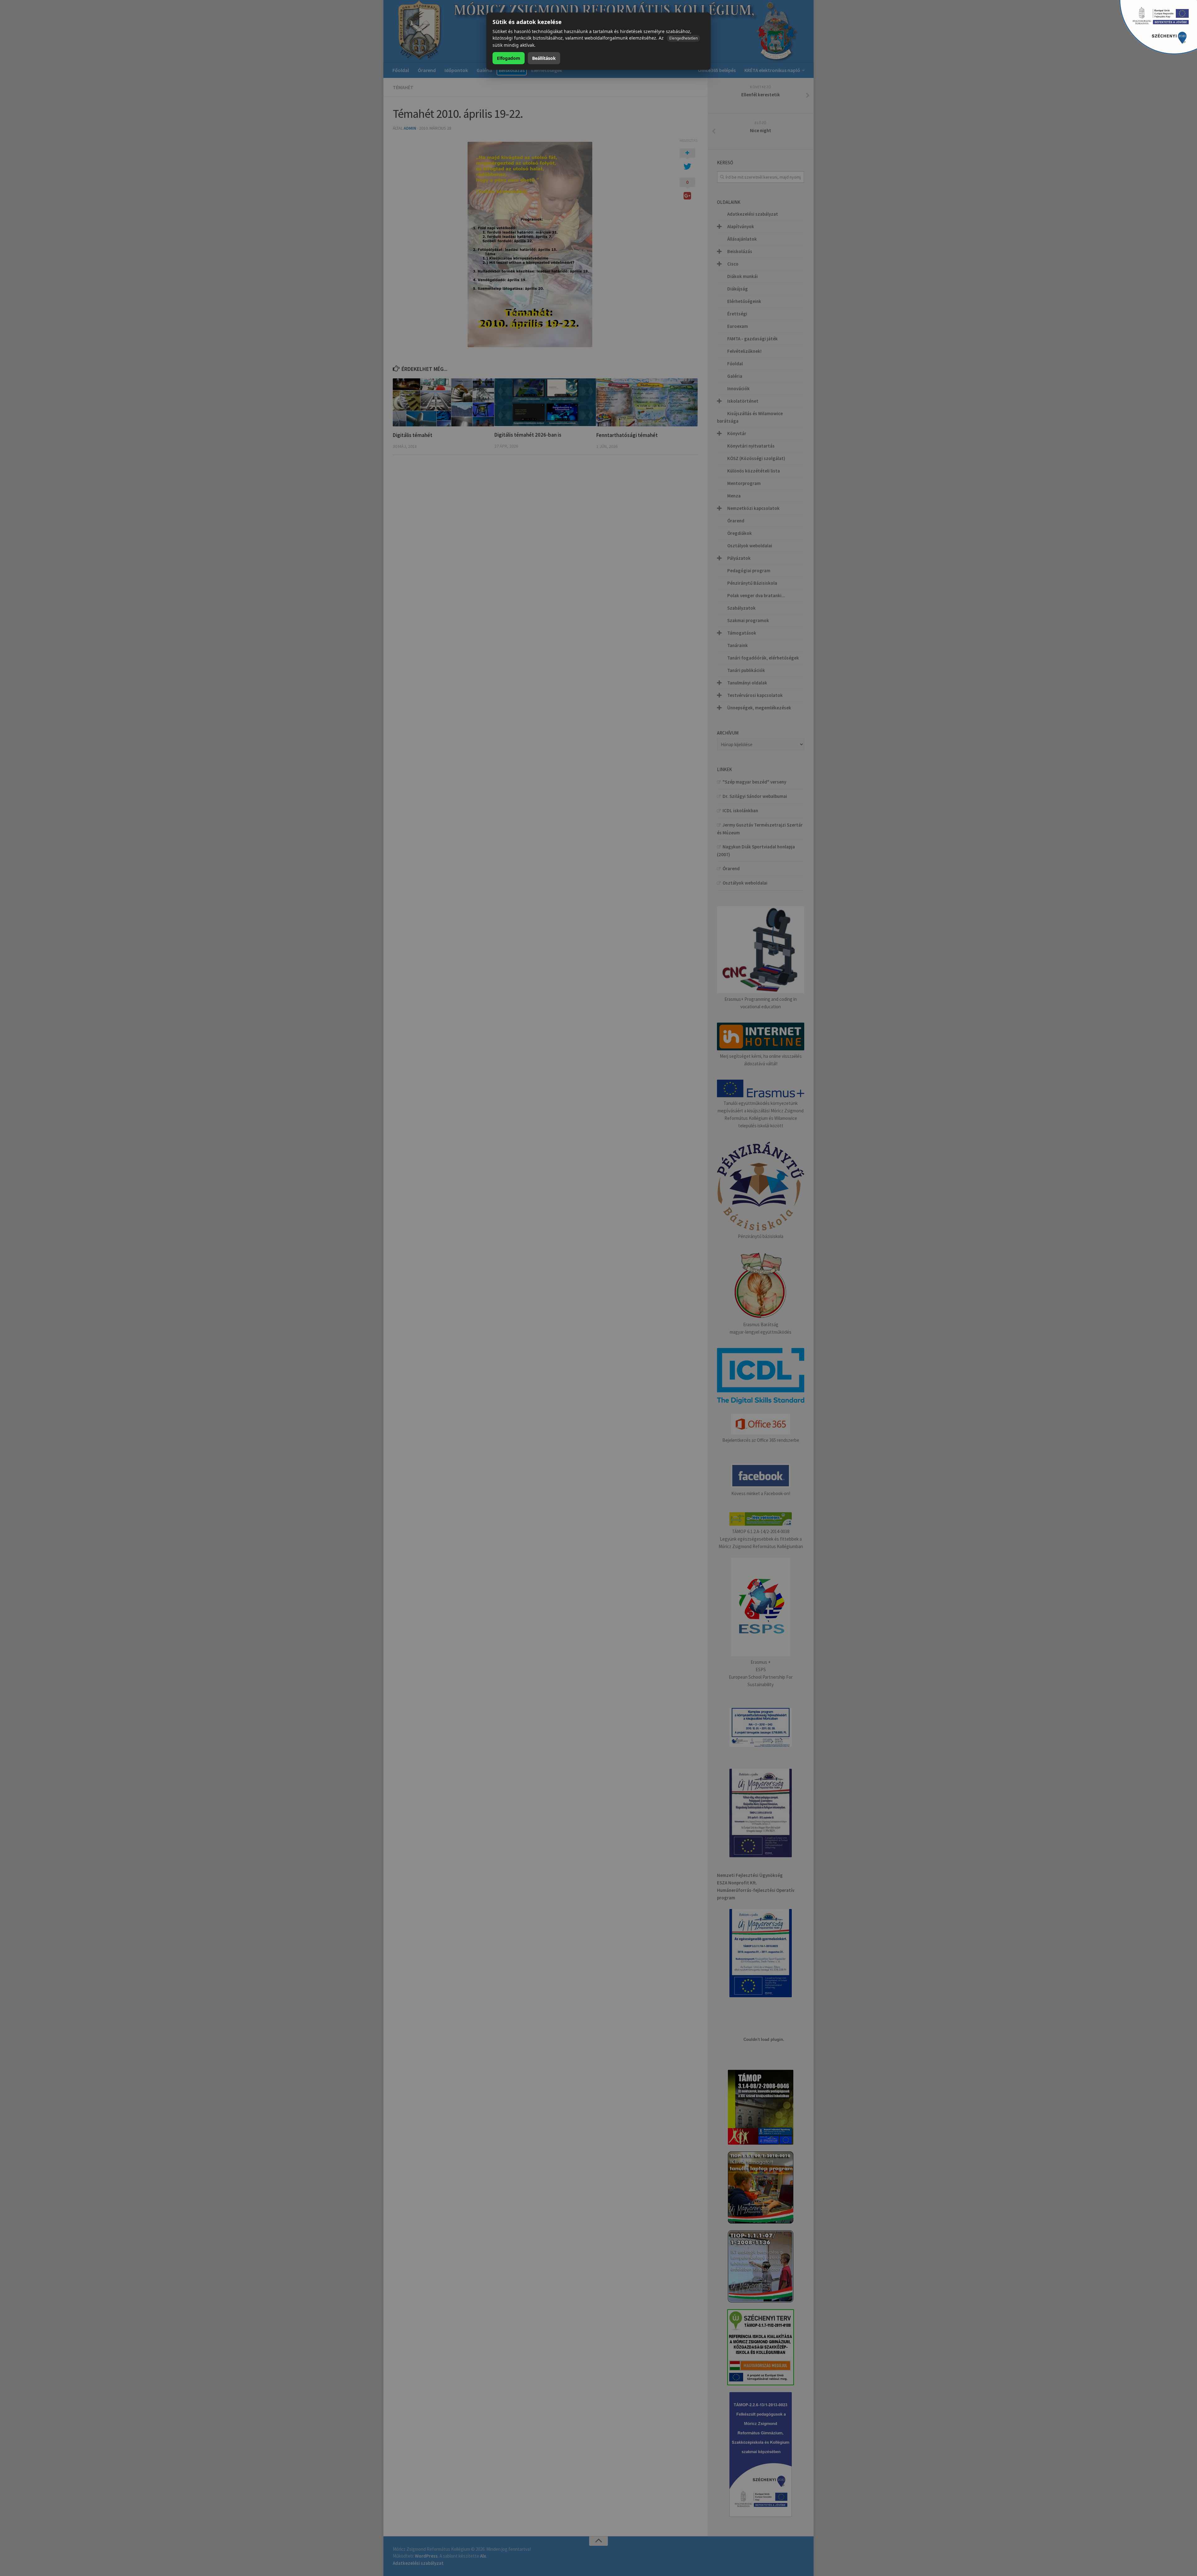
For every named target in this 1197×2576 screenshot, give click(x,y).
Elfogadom (509, 58)
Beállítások (544, 58)
